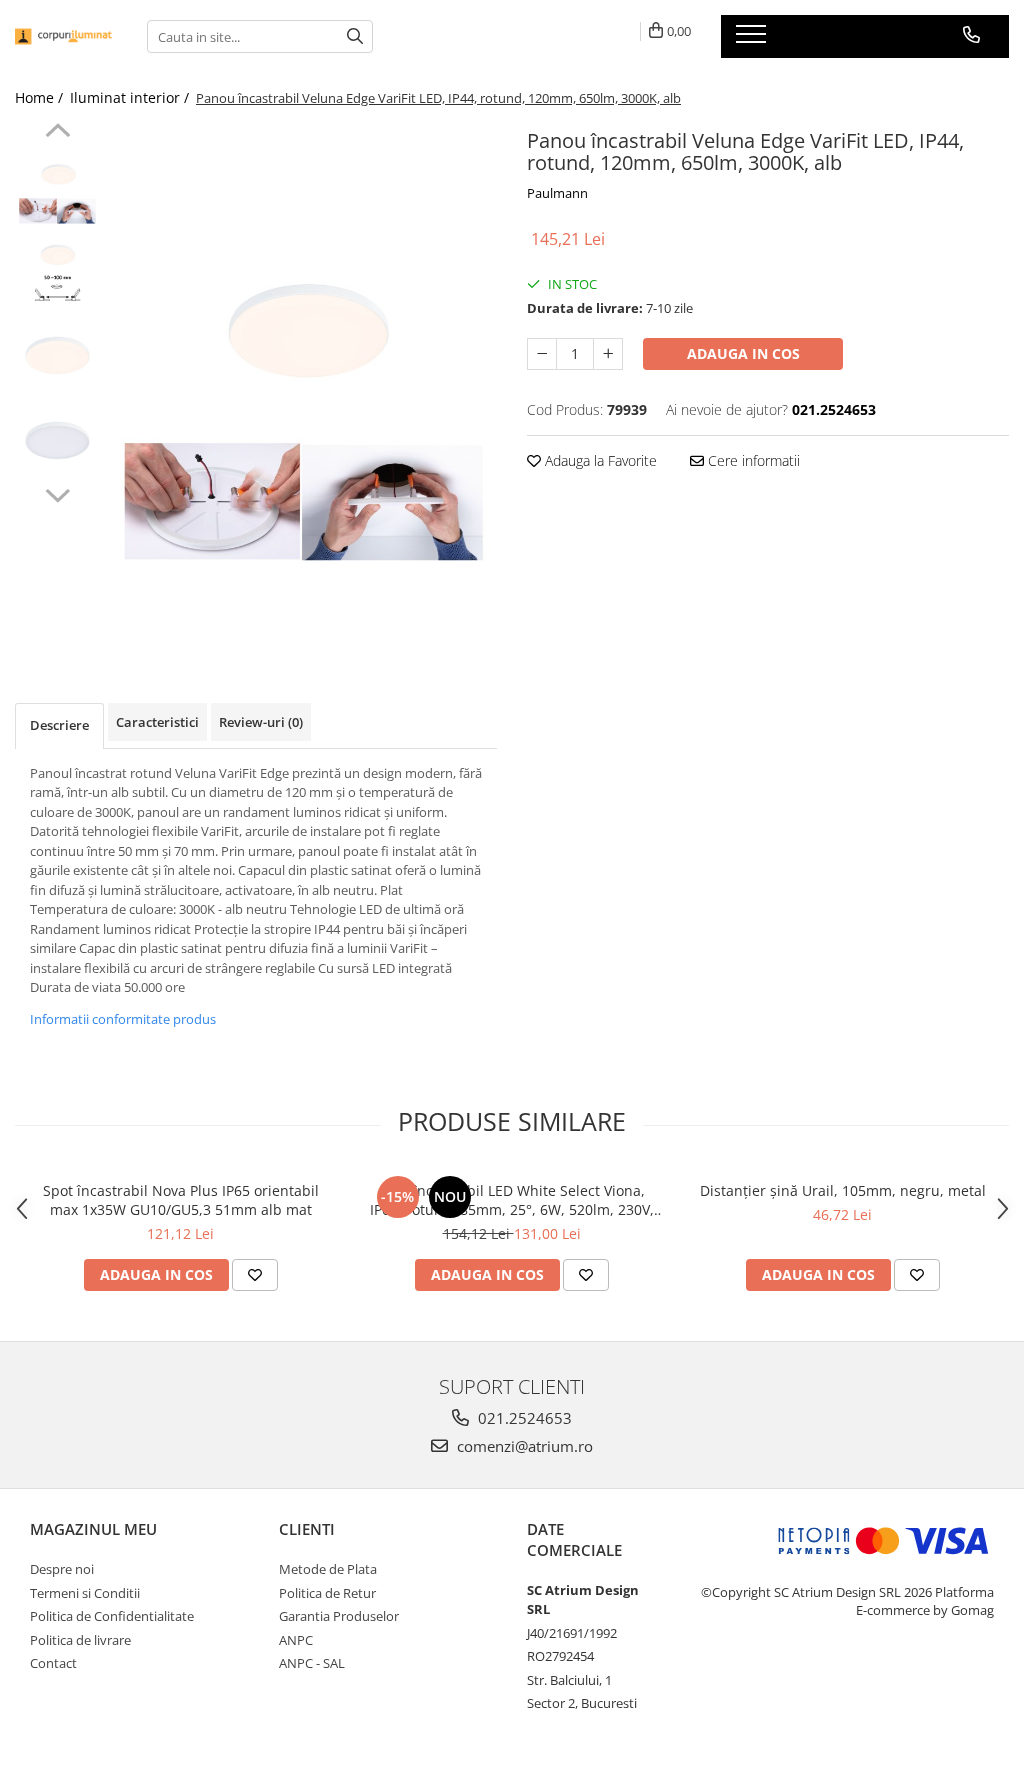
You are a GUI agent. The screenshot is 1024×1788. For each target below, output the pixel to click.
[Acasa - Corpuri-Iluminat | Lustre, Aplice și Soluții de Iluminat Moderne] (66, 36)
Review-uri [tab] (261, 722)
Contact (53, 1663)
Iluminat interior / (131, 97)
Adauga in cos (743, 353)
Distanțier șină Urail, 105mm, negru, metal (843, 1190)
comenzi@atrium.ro (523, 1446)
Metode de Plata (328, 1569)
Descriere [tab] (59, 725)
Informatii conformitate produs (123, 1019)
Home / (41, 97)
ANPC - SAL (312, 1663)
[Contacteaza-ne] (971, 35)
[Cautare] (355, 36)
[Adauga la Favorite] (255, 1275)
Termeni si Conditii (85, 1593)
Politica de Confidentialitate (112, 1616)
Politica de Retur (327, 1593)
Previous (57, 133)
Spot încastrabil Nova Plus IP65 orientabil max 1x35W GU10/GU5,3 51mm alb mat (181, 1200)
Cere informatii (752, 460)
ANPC (296, 1640)
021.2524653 (523, 1418)
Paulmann (557, 193)
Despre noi (62, 1569)
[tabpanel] (303, 382)
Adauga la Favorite (599, 460)
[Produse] (753, 40)
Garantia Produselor (339, 1616)
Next (57, 493)
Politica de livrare (80, 1640)
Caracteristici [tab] (157, 722)
